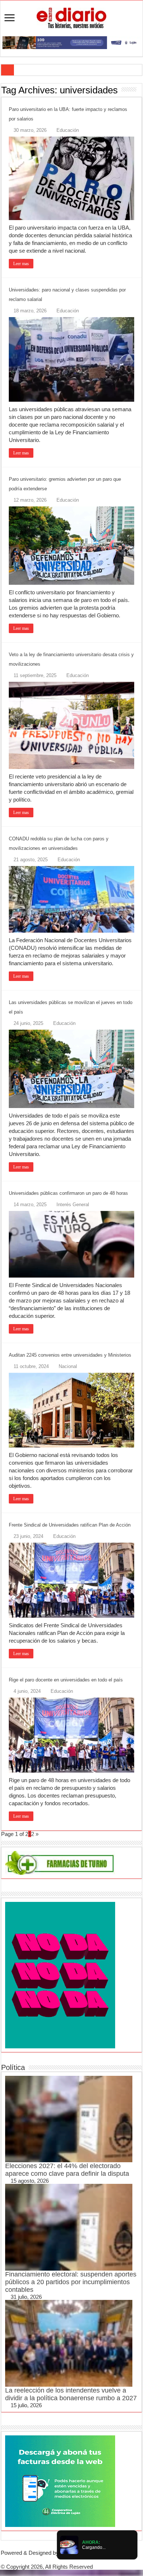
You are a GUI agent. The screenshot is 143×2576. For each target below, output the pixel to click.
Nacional (68, 1366)
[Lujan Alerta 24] (71, 42)
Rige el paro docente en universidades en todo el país (66, 1680)
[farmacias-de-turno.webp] (60, 1862)
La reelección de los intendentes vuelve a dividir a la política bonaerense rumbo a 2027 (71, 2394)
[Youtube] (77, 2560)
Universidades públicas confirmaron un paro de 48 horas (68, 1193)
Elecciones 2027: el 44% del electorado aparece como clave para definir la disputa (67, 2170)
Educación (68, 130)
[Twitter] (71, 2560)
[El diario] (71, 17)
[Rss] (60, 2560)
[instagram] (83, 2560)
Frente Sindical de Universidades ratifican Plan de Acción (70, 1525)
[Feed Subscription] (140, 90)
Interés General (73, 1205)
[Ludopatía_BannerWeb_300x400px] (60, 1975)
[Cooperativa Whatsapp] (60, 2480)
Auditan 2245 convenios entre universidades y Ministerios (70, 1355)
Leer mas (21, 264)
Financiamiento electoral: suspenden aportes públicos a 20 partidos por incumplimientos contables (71, 2282)
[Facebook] (66, 2560)
